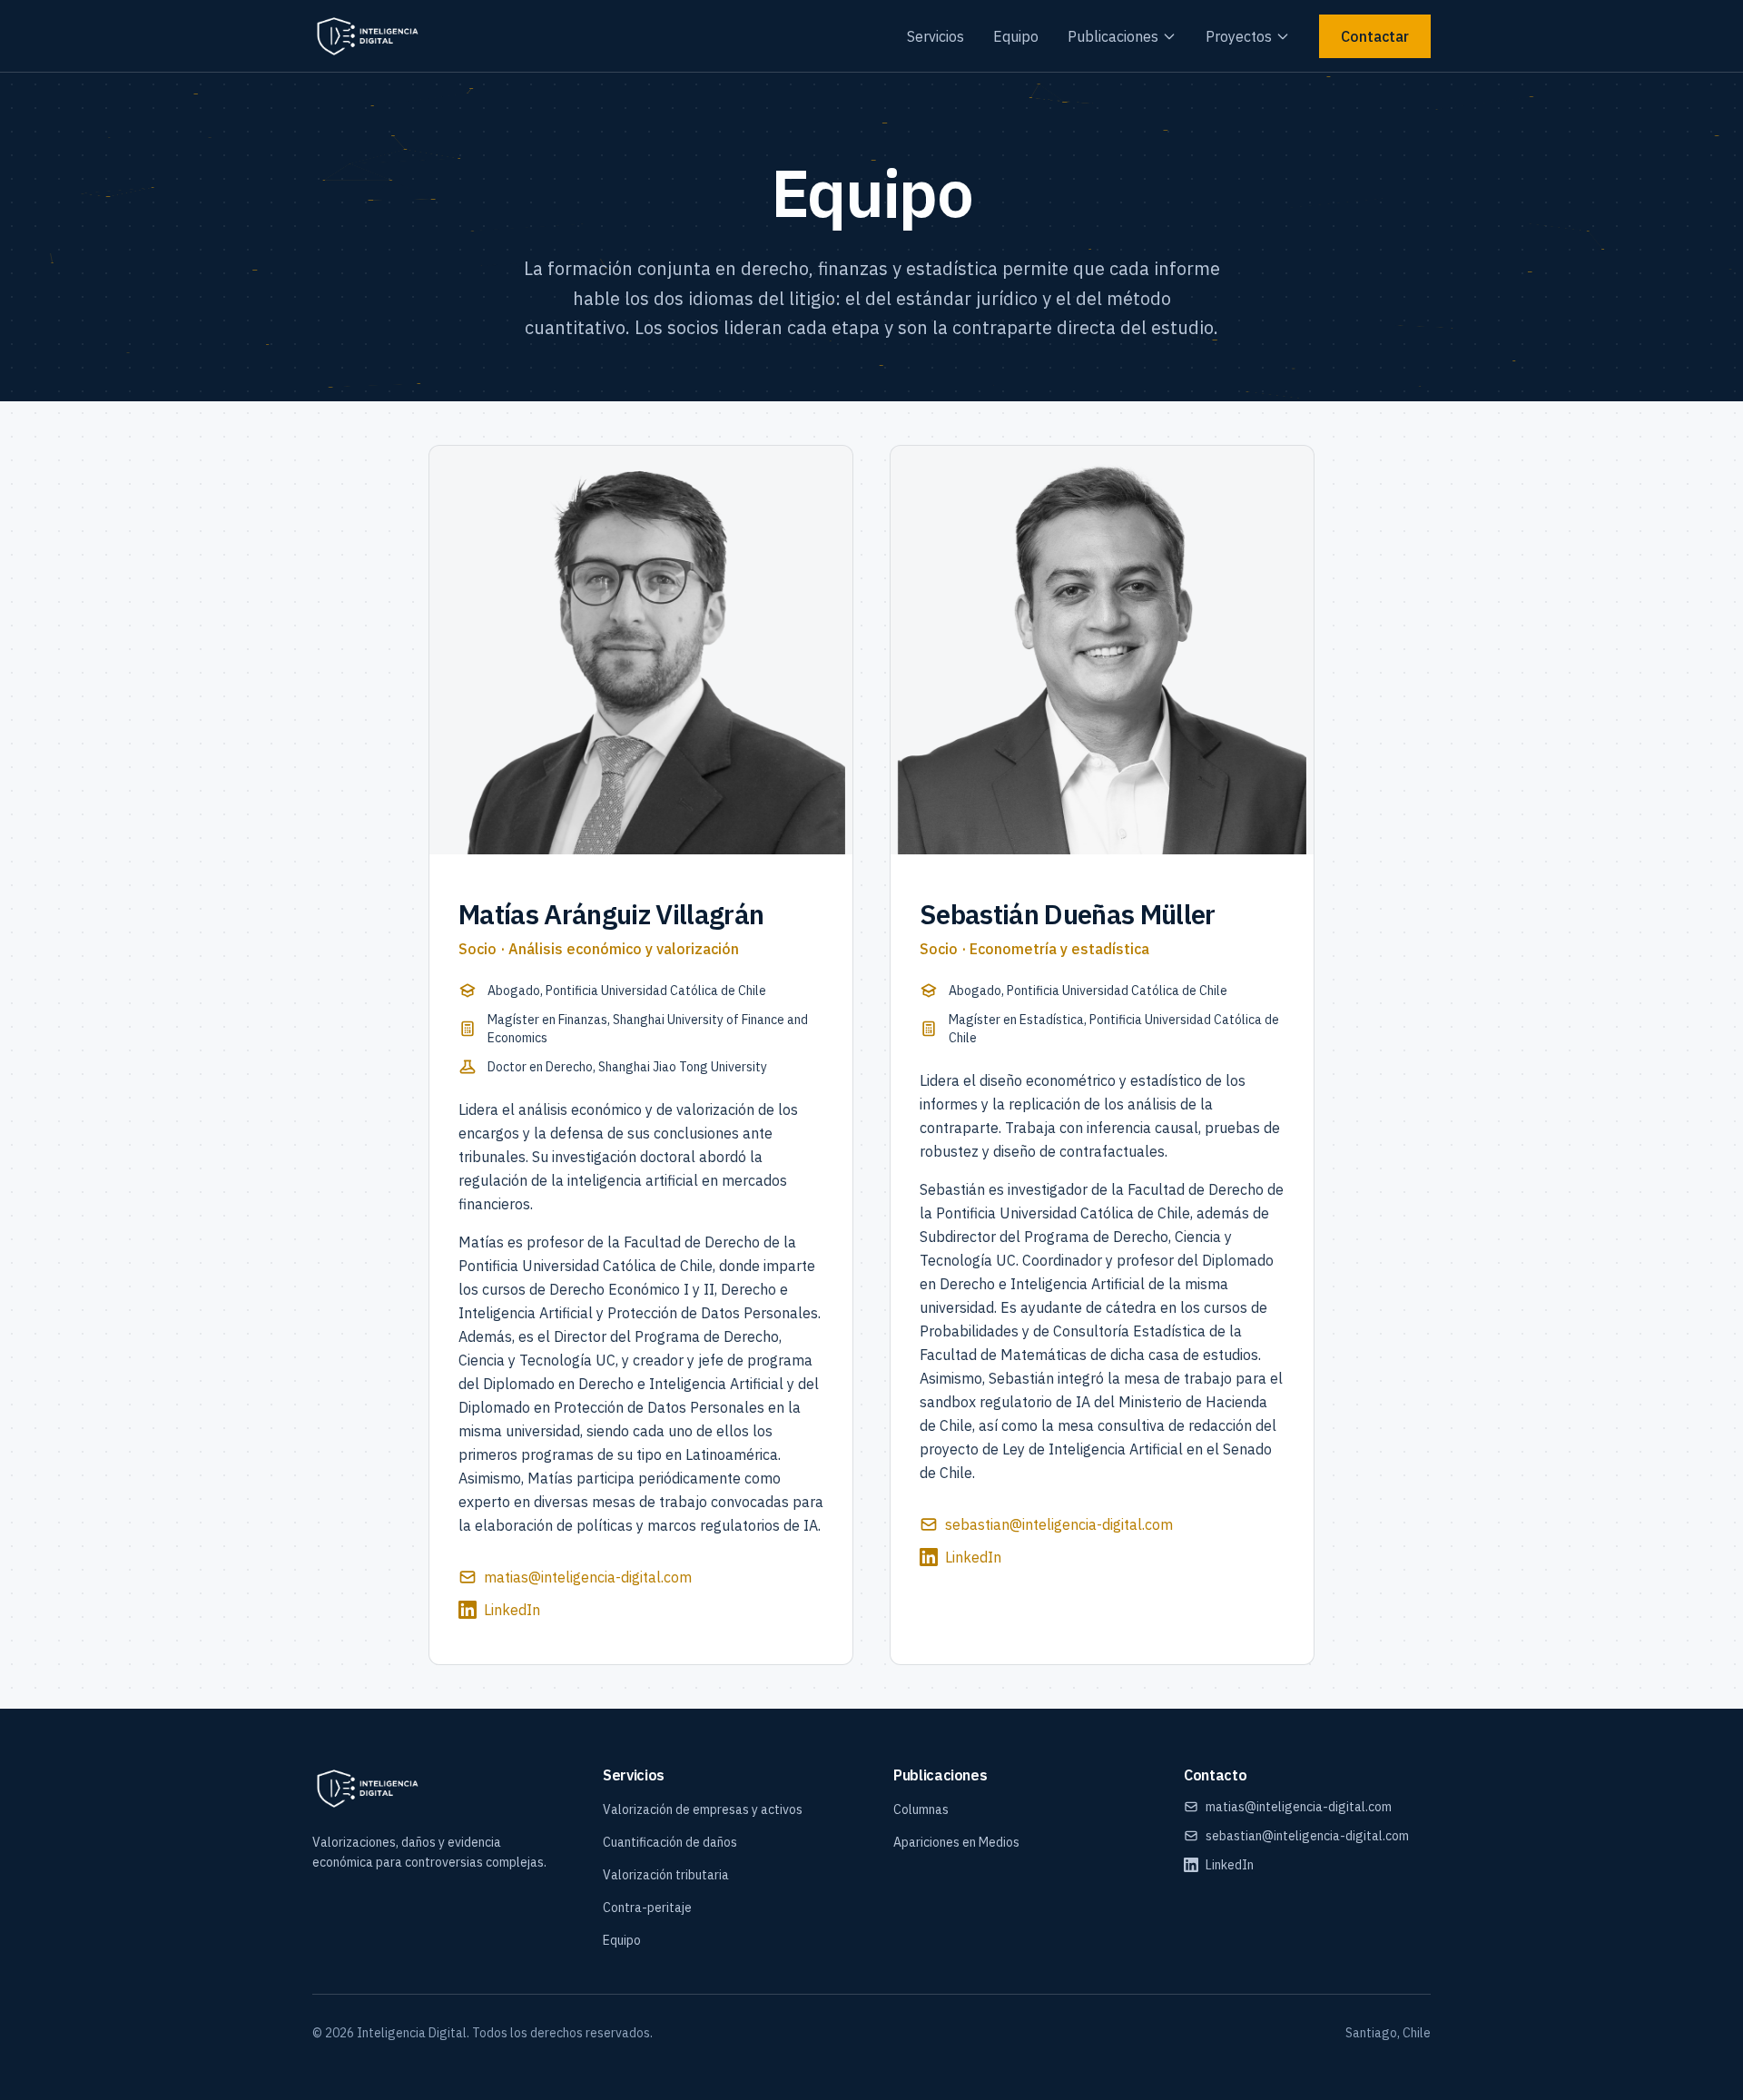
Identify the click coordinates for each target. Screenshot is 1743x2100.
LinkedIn (512, 1610)
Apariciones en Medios (956, 1842)
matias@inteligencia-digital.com (588, 1577)
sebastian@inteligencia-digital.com (1059, 1524)
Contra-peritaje (647, 1908)
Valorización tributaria (666, 1875)
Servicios (936, 36)
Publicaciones (1113, 36)
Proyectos (1239, 36)
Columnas (921, 1809)
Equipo (1016, 36)
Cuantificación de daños (670, 1842)
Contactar (1375, 36)
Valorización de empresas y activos (703, 1809)
